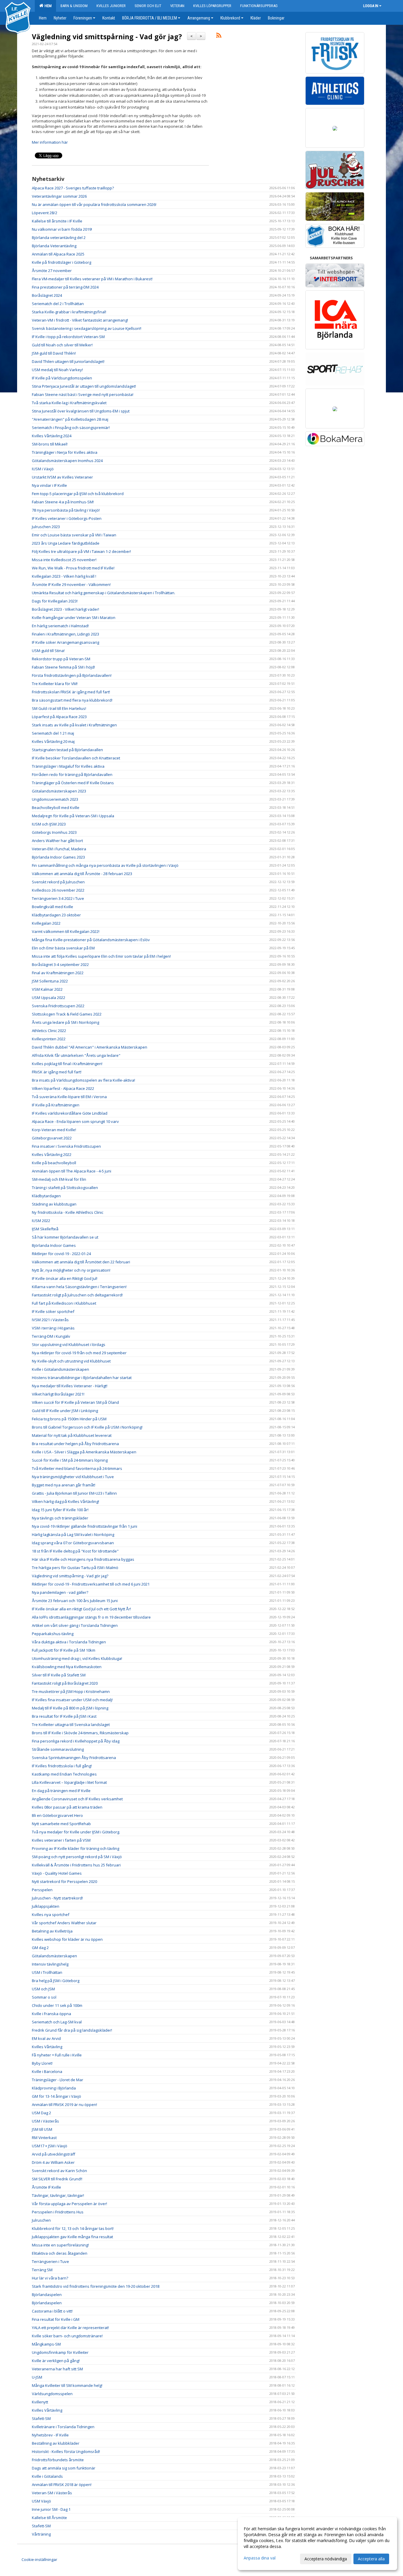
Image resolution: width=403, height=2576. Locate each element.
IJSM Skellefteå (45, 1229)
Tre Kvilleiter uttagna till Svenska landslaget (71, 1725)
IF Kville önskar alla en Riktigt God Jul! (65, 1278)
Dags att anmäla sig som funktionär (64, 2468)
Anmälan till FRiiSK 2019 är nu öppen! (64, 2105)
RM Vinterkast (44, 2138)
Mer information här (50, 142)
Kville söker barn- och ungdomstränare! (67, 2336)
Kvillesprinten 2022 (49, 1039)
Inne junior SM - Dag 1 (51, 2509)
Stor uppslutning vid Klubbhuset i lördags (69, 1345)
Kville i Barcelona (47, 2071)
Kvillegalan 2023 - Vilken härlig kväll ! (64, 576)
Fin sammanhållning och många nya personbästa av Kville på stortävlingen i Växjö (105, 865)
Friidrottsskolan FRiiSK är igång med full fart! (71, 692)
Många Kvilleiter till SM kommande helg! (67, 2385)
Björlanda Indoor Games (54, 1245)
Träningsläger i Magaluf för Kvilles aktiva (68, 766)
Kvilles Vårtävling (47, 2047)
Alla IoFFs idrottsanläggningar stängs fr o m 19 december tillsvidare (91, 1617)
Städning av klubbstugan (54, 1204)
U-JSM (37, 2377)
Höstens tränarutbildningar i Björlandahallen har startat (82, 1378)
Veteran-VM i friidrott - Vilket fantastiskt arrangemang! (80, 320)
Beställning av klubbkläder (56, 2443)
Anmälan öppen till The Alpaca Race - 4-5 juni (72, 1171)
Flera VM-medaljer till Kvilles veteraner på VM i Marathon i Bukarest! (92, 279)
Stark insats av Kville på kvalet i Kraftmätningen (74, 725)
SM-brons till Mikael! (50, 444)
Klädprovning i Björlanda (54, 2088)
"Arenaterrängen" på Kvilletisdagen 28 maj (70, 419)
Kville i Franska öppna (51, 2014)
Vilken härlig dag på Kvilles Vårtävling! (65, 1501)
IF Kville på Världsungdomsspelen (62, 378)
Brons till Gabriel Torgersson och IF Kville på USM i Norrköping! (87, 1427)
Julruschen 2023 (46, 527)
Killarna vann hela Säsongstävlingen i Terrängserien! (79, 1287)
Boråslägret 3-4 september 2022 (60, 964)
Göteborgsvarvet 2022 (52, 1138)
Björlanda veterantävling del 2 (59, 238)
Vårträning (41, 2534)
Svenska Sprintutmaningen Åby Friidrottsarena (74, 1758)
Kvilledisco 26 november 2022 (58, 890)
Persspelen (42, 1890)
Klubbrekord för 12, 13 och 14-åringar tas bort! (73, 2228)
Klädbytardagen (46, 1196)
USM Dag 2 (41, 2113)
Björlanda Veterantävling (54, 246)
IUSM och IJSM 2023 (49, 824)
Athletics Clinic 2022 (49, 1031)
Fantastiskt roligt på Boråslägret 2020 (65, 1683)
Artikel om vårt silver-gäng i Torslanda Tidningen (75, 1625)
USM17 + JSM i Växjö (50, 2146)
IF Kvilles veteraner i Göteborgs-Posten (67, 518)
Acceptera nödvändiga (326, 2559)
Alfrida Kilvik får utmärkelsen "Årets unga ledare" (76, 1055)
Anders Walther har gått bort (57, 841)
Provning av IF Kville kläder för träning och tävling (76, 1848)
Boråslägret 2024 (47, 295)
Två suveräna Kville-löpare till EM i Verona (69, 1097)
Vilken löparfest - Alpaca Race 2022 (63, 1088)
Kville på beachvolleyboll (54, 1163)
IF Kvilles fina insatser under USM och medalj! (72, 1700)
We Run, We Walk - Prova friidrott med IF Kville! (73, 568)
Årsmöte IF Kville (46, 2187)
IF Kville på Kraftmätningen (56, 1105)
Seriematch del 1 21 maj (53, 733)
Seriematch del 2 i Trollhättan (58, 304)
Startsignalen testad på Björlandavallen (67, 750)
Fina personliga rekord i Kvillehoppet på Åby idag (76, 1741)
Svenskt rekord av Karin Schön (59, 2171)
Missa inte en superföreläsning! (60, 2245)
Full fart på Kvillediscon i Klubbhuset (64, 1303)
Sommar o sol (44, 1997)
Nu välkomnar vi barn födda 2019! (62, 229)
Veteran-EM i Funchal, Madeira (59, 849)
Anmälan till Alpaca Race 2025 (58, 254)
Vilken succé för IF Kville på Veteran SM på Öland (75, 1402)
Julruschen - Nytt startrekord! (57, 1898)
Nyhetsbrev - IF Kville (50, 2435)
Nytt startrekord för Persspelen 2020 (64, 1881)
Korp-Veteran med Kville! (54, 1130)
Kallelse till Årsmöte (49, 2518)
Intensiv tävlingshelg (50, 1964)
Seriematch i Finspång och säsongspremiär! (71, 428)
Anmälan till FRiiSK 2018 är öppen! (62, 2485)
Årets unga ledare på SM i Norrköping (65, 1022)
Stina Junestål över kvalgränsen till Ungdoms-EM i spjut (81, 411)
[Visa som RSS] (219, 36)
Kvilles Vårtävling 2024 (52, 436)
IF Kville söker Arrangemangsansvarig (65, 642)
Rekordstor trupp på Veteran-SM (61, 659)
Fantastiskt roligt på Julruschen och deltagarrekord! (77, 1295)
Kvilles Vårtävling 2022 (52, 1154)
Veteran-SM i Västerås (52, 2493)
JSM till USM (42, 2129)
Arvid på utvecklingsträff (54, 2154)
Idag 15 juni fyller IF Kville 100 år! (60, 1510)
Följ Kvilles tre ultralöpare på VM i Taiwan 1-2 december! (81, 551)
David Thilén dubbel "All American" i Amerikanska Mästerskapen (90, 1047)
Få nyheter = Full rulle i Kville (57, 2055)
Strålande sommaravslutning (58, 1749)
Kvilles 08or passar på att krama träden (67, 1807)
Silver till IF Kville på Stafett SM (59, 1675)
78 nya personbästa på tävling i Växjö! (66, 510)
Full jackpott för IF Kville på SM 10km (64, 1650)
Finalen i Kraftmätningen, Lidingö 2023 (65, 634)
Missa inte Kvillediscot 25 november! (64, 560)
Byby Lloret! (42, 2063)
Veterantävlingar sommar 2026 (59, 196)
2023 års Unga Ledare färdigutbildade (66, 543)
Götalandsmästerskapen (54, 1956)
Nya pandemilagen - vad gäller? (60, 1592)
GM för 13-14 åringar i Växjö (56, 2096)
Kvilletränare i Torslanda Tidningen (63, 2427)
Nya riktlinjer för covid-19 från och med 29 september (79, 1353)
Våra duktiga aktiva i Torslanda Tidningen (69, 1642)
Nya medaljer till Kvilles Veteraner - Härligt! (70, 1386)
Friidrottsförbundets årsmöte (58, 2460)
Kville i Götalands (47, 2476)
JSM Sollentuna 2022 (50, 981)
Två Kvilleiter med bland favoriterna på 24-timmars (77, 1468)
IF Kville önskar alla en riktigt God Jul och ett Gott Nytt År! (81, 1609)
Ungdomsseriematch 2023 (55, 799)
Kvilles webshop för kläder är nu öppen (67, 1939)
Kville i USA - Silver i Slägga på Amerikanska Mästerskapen (84, 1452)
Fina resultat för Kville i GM (56, 2319)
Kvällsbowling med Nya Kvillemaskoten (67, 1667)
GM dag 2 (40, 1948)
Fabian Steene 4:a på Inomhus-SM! (63, 502)
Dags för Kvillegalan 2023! (55, 601)
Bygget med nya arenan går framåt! (64, 1485)
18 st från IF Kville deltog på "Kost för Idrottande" (75, 1551)
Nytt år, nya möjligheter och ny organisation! (71, 1270)
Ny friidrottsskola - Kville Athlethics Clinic (68, 1212)
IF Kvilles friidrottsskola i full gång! (62, 1766)
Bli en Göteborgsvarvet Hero (57, 1815)
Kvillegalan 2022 (46, 923)
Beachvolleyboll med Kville (56, 808)
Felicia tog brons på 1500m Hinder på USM (69, 1419)
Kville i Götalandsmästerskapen (60, 1369)
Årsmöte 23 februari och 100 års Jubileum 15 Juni (75, 1601)
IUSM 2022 (41, 1221)
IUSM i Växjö (43, 469)
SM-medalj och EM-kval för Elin (59, 1179)
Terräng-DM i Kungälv (51, 1336)
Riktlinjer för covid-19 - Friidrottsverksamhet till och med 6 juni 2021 (91, 1584)
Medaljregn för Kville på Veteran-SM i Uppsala (73, 816)
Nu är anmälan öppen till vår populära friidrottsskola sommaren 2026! (94, 204)
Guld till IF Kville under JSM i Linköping (65, 1411)
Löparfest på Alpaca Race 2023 (59, 717)
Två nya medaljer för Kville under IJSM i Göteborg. (76, 1832)
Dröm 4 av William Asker (53, 2162)
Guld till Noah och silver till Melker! (63, 345)
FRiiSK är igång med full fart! (57, 1072)
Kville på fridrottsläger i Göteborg (62, 262)
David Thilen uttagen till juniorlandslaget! (68, 361)
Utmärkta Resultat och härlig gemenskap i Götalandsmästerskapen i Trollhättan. (104, 593)
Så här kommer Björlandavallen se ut (65, 1237)
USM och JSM (43, 1989)
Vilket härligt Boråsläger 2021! (58, 1394)
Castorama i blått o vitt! (52, 2311)
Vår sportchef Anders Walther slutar (64, 1923)
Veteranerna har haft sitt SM (57, 2369)
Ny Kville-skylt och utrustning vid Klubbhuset (71, 1361)
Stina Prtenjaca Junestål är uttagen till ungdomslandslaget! (84, 386)
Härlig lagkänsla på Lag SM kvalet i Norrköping (73, 1535)
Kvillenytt (40, 2402)
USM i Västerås (45, 2121)
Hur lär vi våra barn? (50, 2278)
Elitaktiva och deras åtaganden (60, 2253)
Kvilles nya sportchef (51, 1915)
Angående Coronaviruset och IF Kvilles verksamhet (77, 1799)
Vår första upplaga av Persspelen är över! (69, 2204)
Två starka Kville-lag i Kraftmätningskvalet (69, 403)
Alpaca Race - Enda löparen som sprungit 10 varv (75, 1121)
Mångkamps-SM (46, 2344)
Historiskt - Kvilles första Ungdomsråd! (66, 2451)
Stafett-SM (41, 2418)
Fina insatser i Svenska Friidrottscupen (66, 1146)
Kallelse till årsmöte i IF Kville (57, 221)
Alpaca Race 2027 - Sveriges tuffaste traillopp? (73, 188)
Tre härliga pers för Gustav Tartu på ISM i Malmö (75, 1568)
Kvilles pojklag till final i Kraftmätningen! (67, 1064)
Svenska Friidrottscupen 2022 (58, 1006)
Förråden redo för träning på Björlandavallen (72, 774)
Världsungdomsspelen (52, 2394)
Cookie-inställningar (39, 2559)
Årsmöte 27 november (52, 271)
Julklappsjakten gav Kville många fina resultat (72, 2237)
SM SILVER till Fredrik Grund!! (57, 2179)
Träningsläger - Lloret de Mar (58, 2080)
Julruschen (41, 2220)
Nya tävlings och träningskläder (60, 1518)
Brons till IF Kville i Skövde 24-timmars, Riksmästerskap (80, 1733)
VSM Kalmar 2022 (47, 989)
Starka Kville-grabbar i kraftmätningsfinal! (69, 312)
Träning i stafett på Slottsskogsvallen (65, 1188)
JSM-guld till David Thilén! (54, 353)
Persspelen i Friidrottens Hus (58, 2212)
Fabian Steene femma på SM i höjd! (63, 667)
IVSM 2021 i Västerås (50, 1320)
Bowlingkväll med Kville (53, 907)
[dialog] (317, 2544)
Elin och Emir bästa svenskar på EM (63, 948)
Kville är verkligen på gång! (56, 2361)
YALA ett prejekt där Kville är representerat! (70, 2328)
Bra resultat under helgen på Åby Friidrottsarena (75, 1444)
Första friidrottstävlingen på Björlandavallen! (72, 675)
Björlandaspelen (47, 2295)
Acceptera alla (371, 2559)
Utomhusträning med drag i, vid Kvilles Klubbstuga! (77, 1658)
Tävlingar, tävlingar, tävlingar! (58, 2195)
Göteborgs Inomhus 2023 (54, 832)
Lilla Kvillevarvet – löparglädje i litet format (69, 1782)
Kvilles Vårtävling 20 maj (53, 741)
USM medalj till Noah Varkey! (57, 370)
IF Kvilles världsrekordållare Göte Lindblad (70, 1113)
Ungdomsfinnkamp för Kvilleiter (60, 2352)
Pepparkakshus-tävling (53, 1634)
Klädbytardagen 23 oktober (56, 915)
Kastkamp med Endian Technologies (64, 1774)
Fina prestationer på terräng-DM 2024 (65, 287)
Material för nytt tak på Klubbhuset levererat (72, 1435)
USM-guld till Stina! (48, 651)
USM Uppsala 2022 (49, 998)
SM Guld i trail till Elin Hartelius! (59, 708)
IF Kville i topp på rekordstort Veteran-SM (68, 337)
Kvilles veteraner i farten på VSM (61, 1840)
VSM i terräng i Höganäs (53, 1328)
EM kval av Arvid (46, 2038)
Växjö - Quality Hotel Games (57, 1873)
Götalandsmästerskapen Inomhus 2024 (67, 461)
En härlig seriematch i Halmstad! (60, 626)
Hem (47, 6)
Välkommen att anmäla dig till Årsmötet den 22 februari (81, 1262)
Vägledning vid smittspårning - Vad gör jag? (107, 37)
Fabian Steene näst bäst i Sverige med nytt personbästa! (83, 394)
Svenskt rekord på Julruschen (58, 882)
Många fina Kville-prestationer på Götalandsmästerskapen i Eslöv (91, 940)
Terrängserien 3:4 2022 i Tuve (58, 898)
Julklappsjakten (46, 1906)
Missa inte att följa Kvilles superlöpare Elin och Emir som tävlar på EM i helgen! (101, 956)
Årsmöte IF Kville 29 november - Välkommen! (71, 584)
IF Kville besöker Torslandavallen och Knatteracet (76, 758)
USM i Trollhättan (47, 1972)
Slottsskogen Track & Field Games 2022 (67, 1014)
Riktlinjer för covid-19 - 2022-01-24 (61, 1254)
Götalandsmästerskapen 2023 (59, 791)
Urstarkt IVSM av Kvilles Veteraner (62, 477)
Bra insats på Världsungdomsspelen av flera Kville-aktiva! (83, 1080)
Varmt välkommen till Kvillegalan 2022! (66, 931)
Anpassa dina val (260, 2558)
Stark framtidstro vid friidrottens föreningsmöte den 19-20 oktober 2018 (96, 2286)
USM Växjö (41, 2501)
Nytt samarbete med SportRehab (61, 1824)
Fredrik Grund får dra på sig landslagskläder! (72, 2030)
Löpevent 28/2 (45, 213)
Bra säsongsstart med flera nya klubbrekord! (72, 700)
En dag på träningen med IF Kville (61, 1791)
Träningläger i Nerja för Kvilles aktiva (65, 452)
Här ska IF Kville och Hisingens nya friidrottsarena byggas (83, 1559)
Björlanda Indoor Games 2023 (58, 857)
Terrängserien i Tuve (50, 2261)
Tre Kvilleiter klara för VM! (55, 684)
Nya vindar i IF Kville (49, 485)
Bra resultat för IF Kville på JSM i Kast (64, 1716)
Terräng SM (42, 2270)
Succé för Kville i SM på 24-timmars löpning (70, 1460)
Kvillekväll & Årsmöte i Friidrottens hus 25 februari (76, 1865)
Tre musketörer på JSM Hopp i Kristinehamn (71, 1691)
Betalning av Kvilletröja (52, 1931)
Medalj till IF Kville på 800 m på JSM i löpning (70, 1708)
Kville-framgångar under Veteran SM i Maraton (74, 618)
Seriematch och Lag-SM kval (57, 2022)
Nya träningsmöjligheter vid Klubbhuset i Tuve (73, 1477)
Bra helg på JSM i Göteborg (56, 1981)
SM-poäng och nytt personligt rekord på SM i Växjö (77, 1857)
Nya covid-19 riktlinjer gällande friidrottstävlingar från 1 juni (85, 1526)
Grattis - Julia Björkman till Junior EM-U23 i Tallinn (74, 1493)
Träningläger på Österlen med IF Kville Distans (73, 783)
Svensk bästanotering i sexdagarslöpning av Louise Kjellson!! (87, 328)
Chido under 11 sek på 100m (57, 2005)
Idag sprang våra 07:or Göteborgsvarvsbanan (73, 1543)
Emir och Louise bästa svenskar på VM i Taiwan (74, 535)
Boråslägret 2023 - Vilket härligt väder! (65, 609)
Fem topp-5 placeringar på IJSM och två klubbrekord (78, 494)
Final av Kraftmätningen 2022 (58, 973)
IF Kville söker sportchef (53, 1311)
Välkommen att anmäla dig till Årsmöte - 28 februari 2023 (82, 874)
